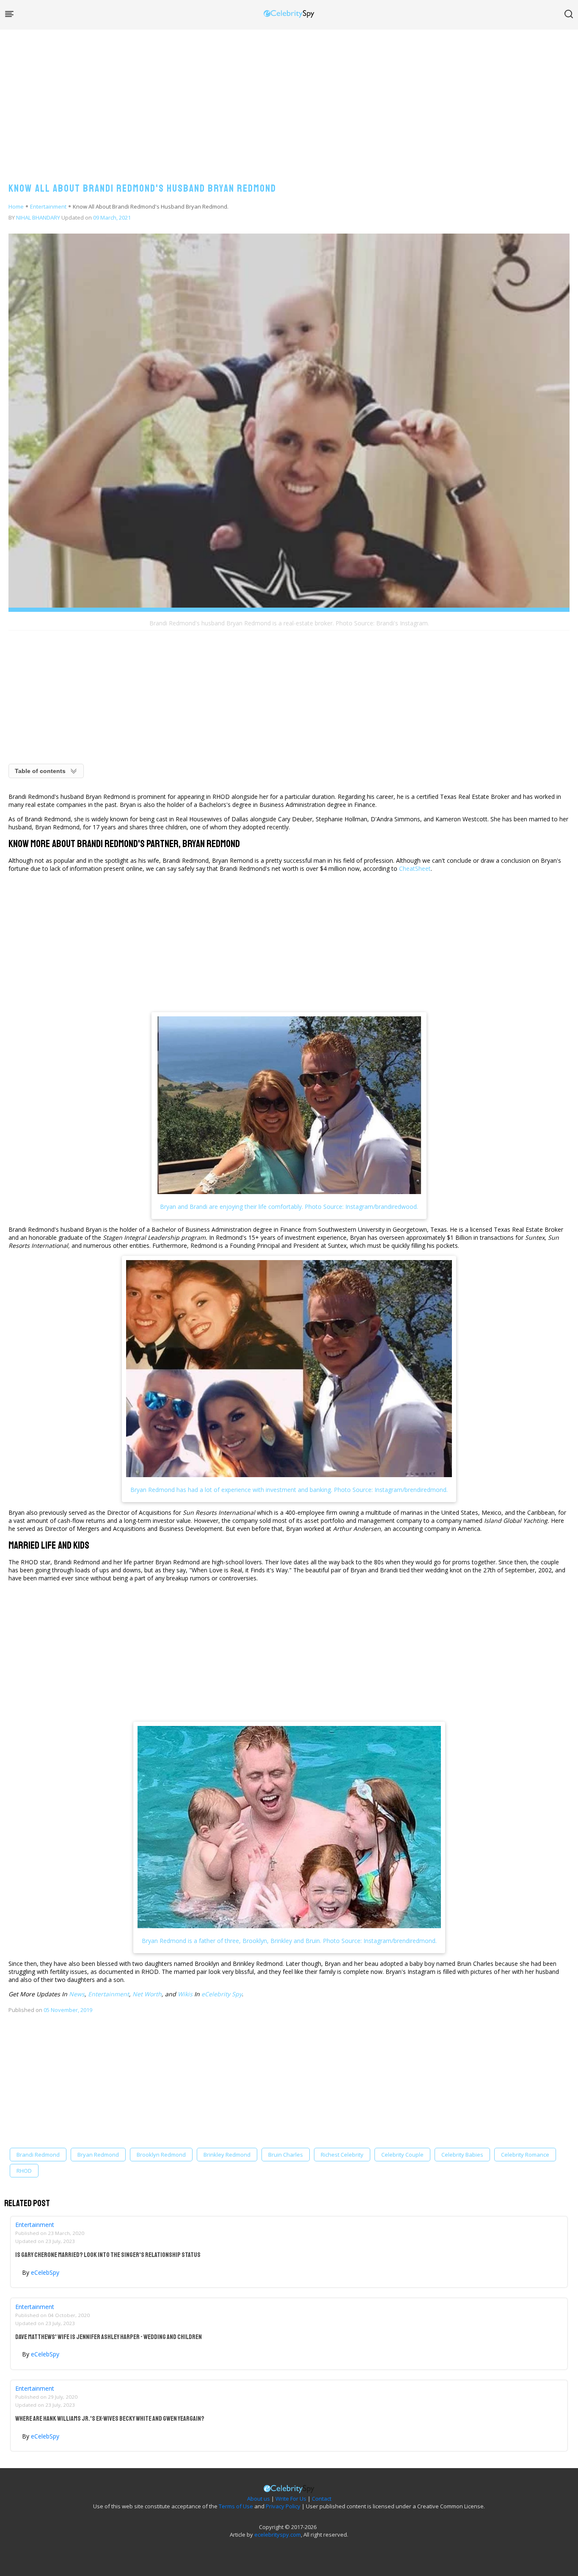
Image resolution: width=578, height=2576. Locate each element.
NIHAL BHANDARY (38, 217)
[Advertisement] (289, 97)
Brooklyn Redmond (161, 2155)
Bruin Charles (286, 2155)
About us (259, 2499)
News (77, 1994)
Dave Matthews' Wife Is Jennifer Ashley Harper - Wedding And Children (109, 2337)
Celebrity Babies (462, 2155)
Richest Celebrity (342, 2155)
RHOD (24, 2171)
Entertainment (48, 206)
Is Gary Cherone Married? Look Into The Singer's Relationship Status (108, 2255)
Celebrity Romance (525, 2155)
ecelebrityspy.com (278, 2535)
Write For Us (291, 2499)
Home (16, 206)
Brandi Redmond (38, 2155)
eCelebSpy (45, 2272)
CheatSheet (415, 868)
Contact (322, 2499)
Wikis (185, 1994)
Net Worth (147, 1994)
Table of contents (40, 771)
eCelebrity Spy (222, 1994)
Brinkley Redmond (227, 2155)
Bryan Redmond (98, 2155)
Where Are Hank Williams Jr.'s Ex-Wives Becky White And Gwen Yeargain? (110, 2419)
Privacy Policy (283, 2506)
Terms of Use (236, 2506)
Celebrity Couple (402, 2155)
